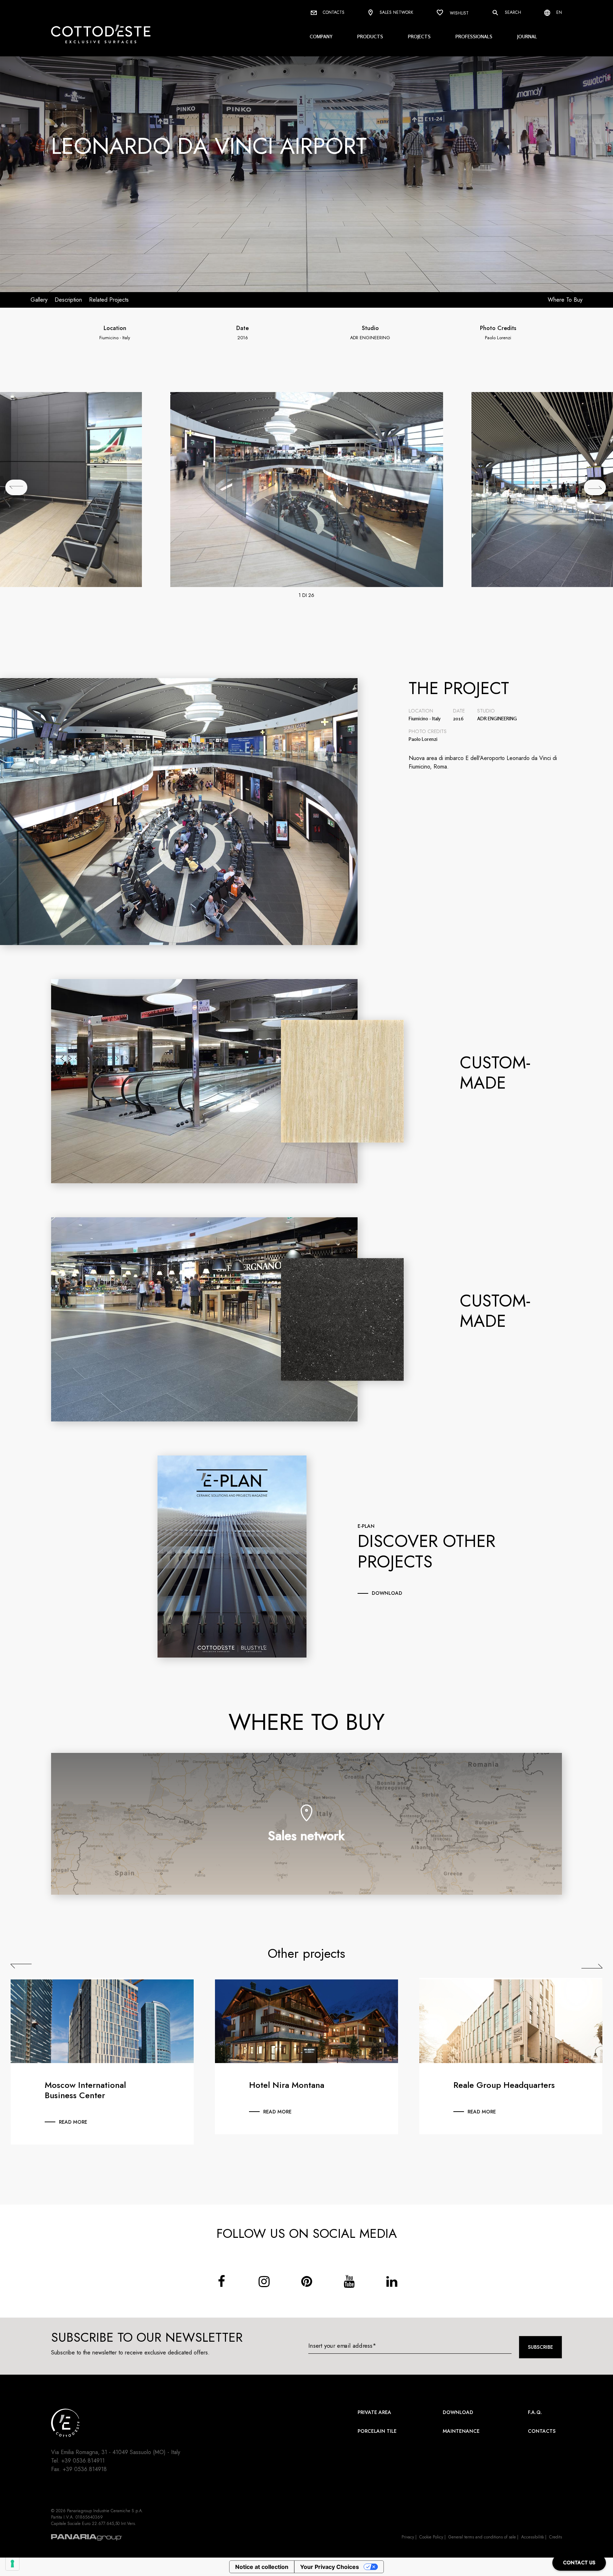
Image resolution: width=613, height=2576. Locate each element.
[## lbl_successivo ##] (595, 487)
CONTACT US (579, 2563)
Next (592, 1966)
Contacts (333, 12)
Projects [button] (419, 36)
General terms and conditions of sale (482, 2537)
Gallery (39, 300)
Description (68, 300)
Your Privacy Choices (330, 2567)
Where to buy (565, 300)
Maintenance (461, 2431)
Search (512, 12)
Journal (527, 36)
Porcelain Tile (377, 2431)
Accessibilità (532, 2537)
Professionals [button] (474, 36)
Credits (556, 2537)
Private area (374, 2412)
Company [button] (321, 36)
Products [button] (370, 36)
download (387, 1593)
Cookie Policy (431, 2537)
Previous (21, 1966)
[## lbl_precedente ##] (16, 487)
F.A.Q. (535, 2412)
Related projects (109, 300)
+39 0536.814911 (83, 2461)
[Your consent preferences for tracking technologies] (12, 2564)
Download (458, 2412)
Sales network (396, 12)
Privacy (408, 2537)
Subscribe (540, 2347)
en (558, 12)
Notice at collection (262, 2567)
